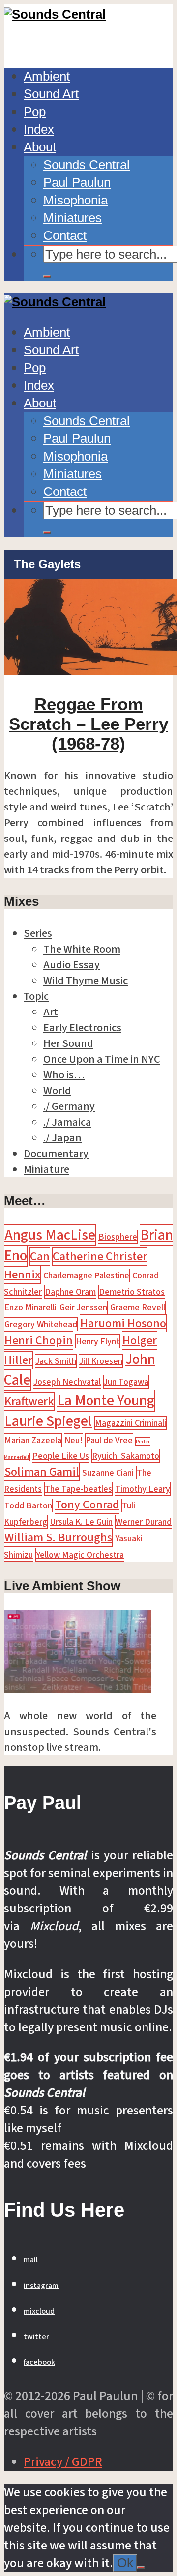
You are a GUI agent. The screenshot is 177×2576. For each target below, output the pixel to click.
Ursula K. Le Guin (81, 1522)
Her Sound (68, 1043)
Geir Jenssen (83, 1307)
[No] (141, 2567)
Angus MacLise (50, 1235)
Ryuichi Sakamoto (126, 1456)
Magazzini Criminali (131, 1423)
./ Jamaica (67, 1122)
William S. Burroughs (58, 1538)
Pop (35, 112)
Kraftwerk (29, 1402)
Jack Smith (56, 1361)
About (40, 147)
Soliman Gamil (42, 1472)
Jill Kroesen (101, 1361)
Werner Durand (144, 1522)
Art (51, 1012)
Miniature (46, 1169)
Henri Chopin (39, 1341)
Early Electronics (82, 1028)
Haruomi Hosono (123, 1323)
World (57, 1091)
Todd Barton (28, 1505)
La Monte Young (106, 1401)
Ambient (47, 76)
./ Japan (62, 1138)
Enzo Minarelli (30, 1307)
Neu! (74, 1440)
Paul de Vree (109, 1440)
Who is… (64, 1075)
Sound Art (51, 94)
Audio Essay (72, 965)
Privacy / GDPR (63, 2462)
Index (39, 129)
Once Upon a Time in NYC (102, 1059)
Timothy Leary (143, 1489)
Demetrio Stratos (132, 1292)
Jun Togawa (126, 1382)
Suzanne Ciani (108, 1473)
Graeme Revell (138, 1307)
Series (38, 933)
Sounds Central (87, 165)
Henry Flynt (98, 1341)
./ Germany (69, 1106)
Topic (36, 996)
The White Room (82, 949)
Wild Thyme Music (86, 981)
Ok (125, 2563)
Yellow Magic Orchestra (80, 1555)
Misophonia (75, 200)
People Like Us (61, 1456)
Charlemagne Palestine (86, 1275)
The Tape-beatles (78, 1489)
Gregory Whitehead (41, 1324)
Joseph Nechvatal (67, 1382)
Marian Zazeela (33, 1440)
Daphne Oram (70, 1292)
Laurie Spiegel (48, 1421)
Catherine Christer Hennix (75, 1266)
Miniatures (73, 218)
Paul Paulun (77, 182)
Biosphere (118, 1237)
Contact (65, 235)
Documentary (56, 1154)
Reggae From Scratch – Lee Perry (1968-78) (88, 724)
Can (40, 1257)
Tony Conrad (87, 1505)
